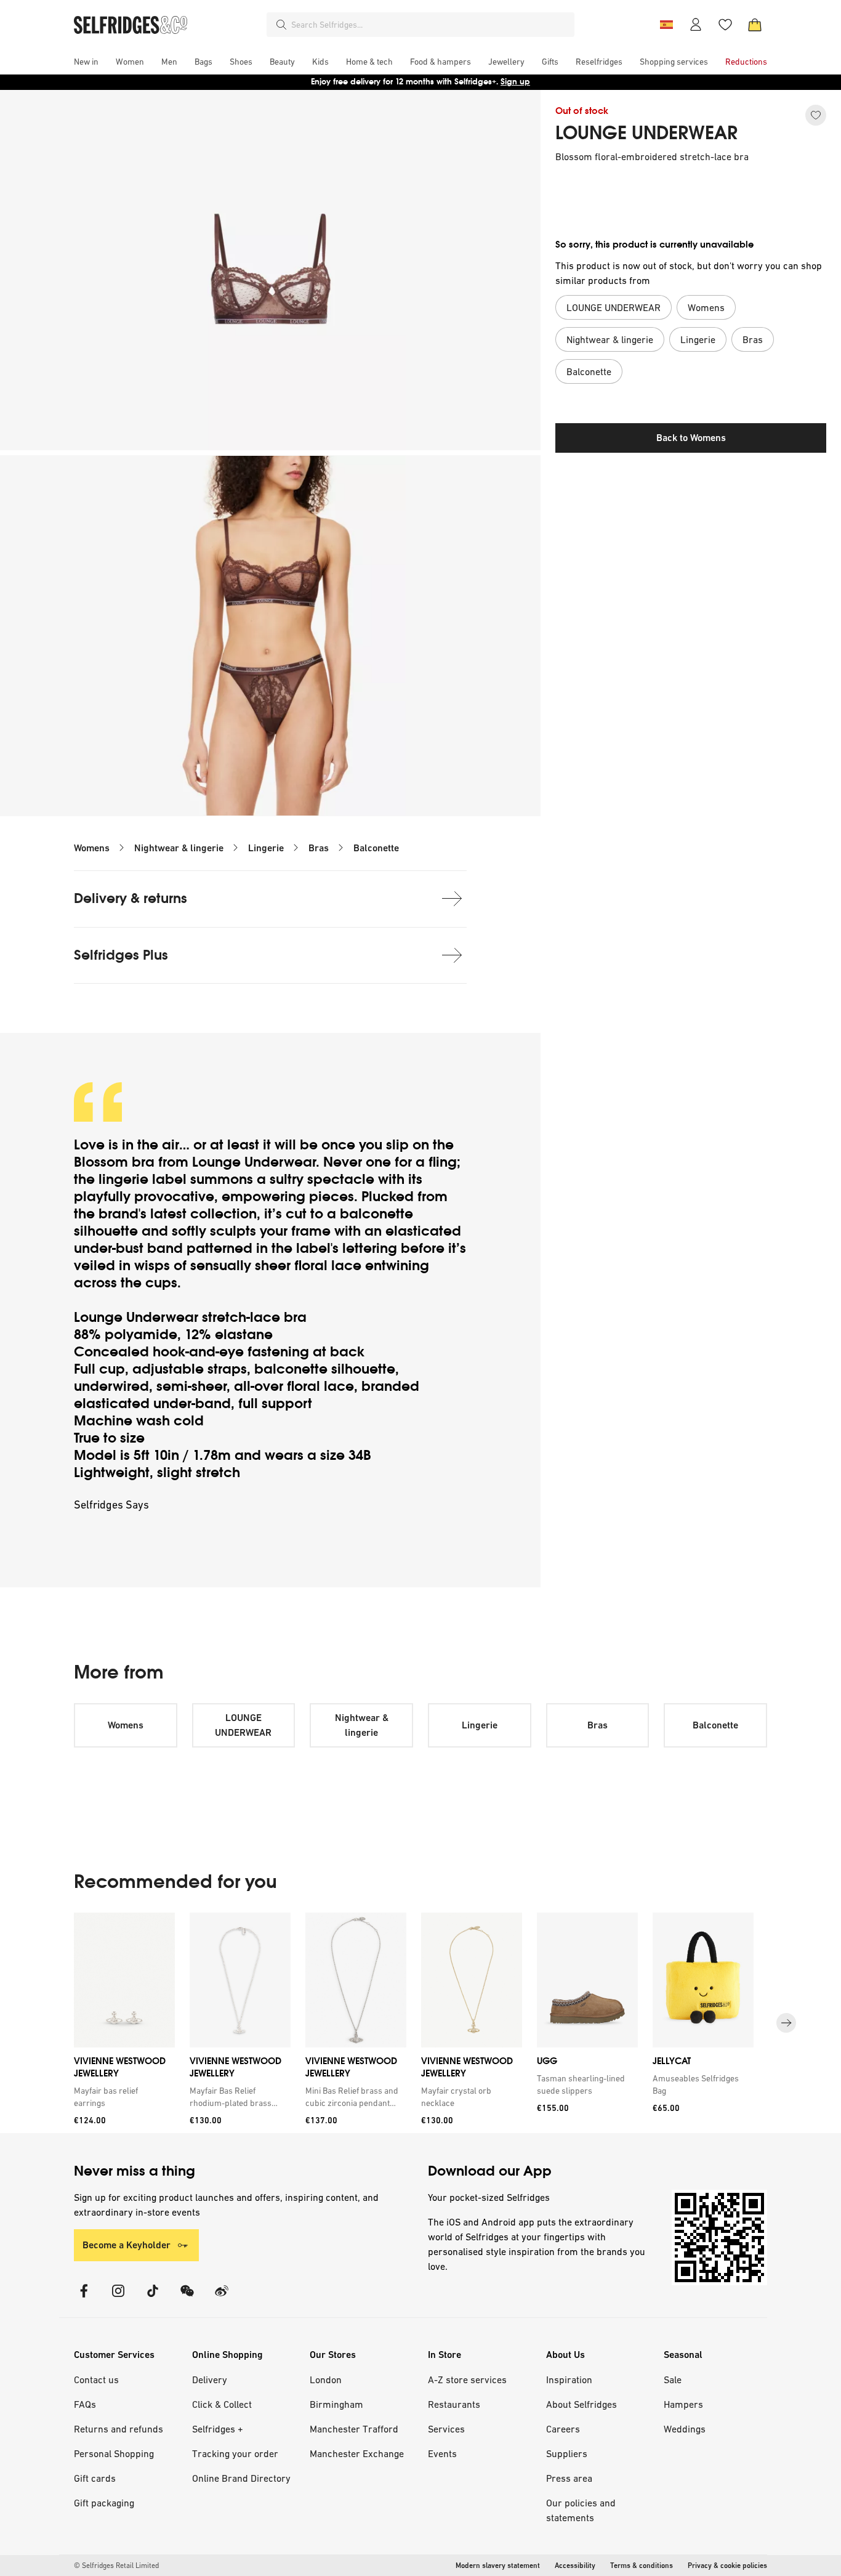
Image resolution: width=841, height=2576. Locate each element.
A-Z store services (467, 2380)
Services (446, 2429)
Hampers (683, 2404)
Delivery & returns (131, 898)
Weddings (685, 2429)
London (326, 2380)
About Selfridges (581, 2404)
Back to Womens (691, 438)
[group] (420, 2023)
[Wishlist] (725, 25)
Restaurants (454, 2404)
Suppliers (567, 2453)
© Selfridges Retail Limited (116, 2566)
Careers (563, 2429)
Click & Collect (222, 2404)
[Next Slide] (786, 2023)
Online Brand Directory (241, 2478)
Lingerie (266, 848)
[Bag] (755, 25)
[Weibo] (222, 2299)
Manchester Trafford (354, 2429)
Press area (569, 2478)
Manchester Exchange (357, 2453)
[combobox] (430, 25)
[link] (122, 2096)
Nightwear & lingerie (179, 848)
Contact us (96, 2380)
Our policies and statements (581, 2510)
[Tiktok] (153, 2299)
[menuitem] (86, 62)
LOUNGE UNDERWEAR (646, 133)
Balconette (376, 848)
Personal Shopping (114, 2453)
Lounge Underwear (254, 1162)
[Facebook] (84, 2299)
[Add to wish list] (816, 115)
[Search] (281, 25)
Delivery (210, 2380)
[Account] (696, 25)
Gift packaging (104, 2503)
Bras (319, 848)
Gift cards (95, 2478)
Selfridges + (218, 2429)
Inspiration (569, 2380)
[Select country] (666, 25)
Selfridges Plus (121, 955)
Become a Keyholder (127, 2245)
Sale (673, 2380)
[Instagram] (118, 2299)
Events (442, 2453)
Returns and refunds (119, 2429)
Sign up (515, 82)
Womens (92, 848)
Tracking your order (235, 2453)
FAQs (85, 2404)
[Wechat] (187, 2299)
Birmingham (336, 2404)
